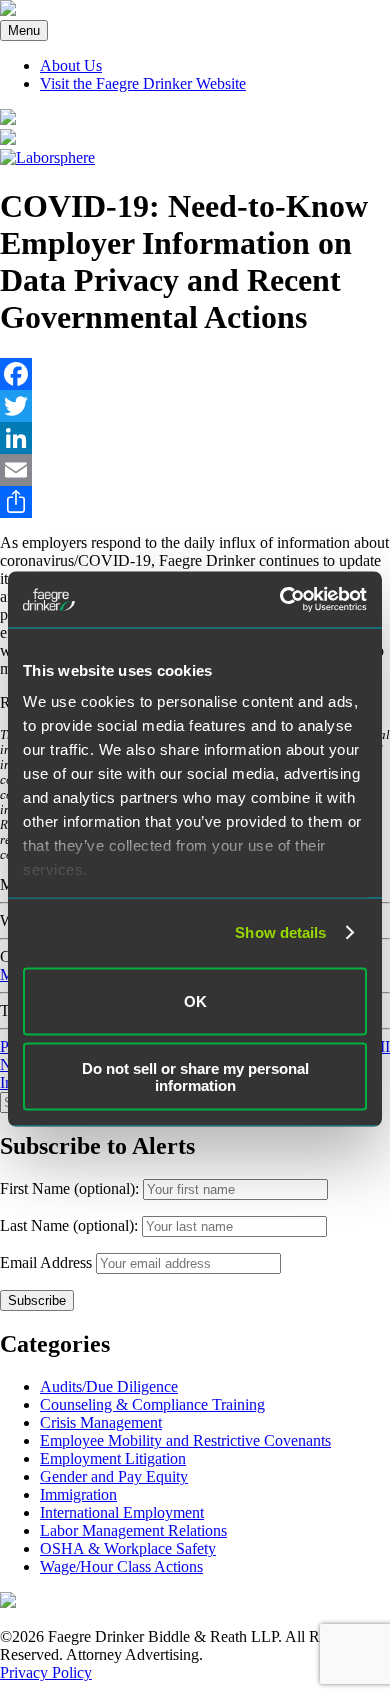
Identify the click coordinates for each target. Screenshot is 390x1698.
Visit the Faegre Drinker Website (143, 83)
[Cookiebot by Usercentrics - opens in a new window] (280, 600)
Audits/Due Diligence (109, 1386)
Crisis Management (101, 1422)
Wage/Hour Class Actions (121, 1566)
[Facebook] (195, 374)
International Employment (122, 1512)
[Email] (195, 470)
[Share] (195, 502)
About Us (71, 65)
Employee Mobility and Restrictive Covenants (185, 1440)
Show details (280, 932)
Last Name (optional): (71, 1225)
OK (195, 1001)
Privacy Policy (46, 1672)
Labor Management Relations (133, 1530)
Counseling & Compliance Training (152, 1404)
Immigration (78, 1494)
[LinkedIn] (195, 438)
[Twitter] (195, 406)
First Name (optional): (71, 1188)
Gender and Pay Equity (114, 1476)
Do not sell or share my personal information (195, 1077)
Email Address (46, 1262)
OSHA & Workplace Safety (128, 1548)
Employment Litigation (113, 1458)
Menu (24, 30)
